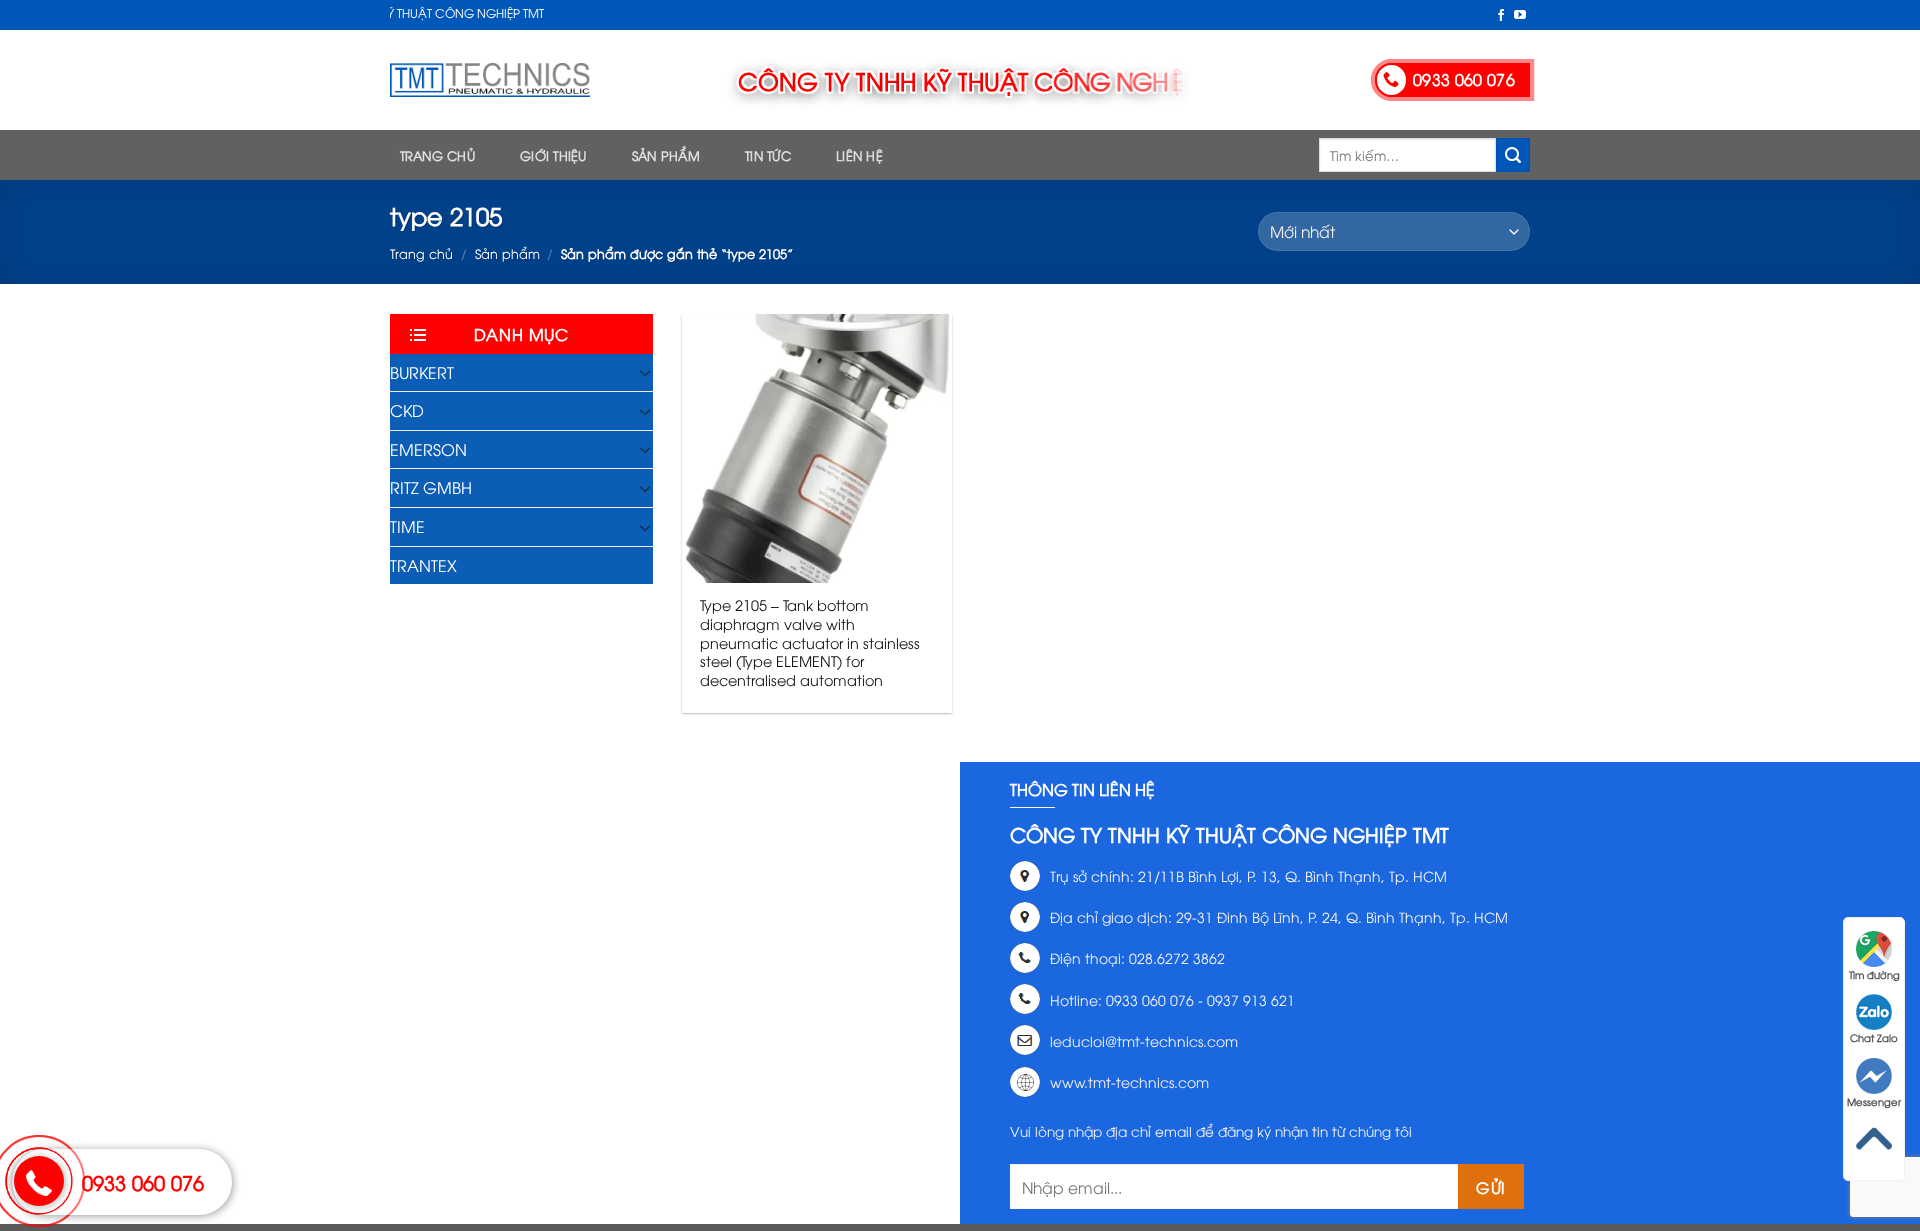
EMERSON (428, 449)
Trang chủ (437, 155)
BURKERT (422, 372)
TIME (407, 526)
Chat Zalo (1874, 1037)
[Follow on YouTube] (1520, 16)
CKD (407, 410)
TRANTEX (423, 565)
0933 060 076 (143, 1181)
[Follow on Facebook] (1501, 16)
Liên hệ (859, 155)
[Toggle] (645, 372)
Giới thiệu (553, 155)
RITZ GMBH (431, 487)
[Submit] (1513, 155)
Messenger (1874, 1101)
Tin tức (768, 155)
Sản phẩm (666, 155)
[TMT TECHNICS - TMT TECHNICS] (490, 80)
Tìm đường (1874, 974)
